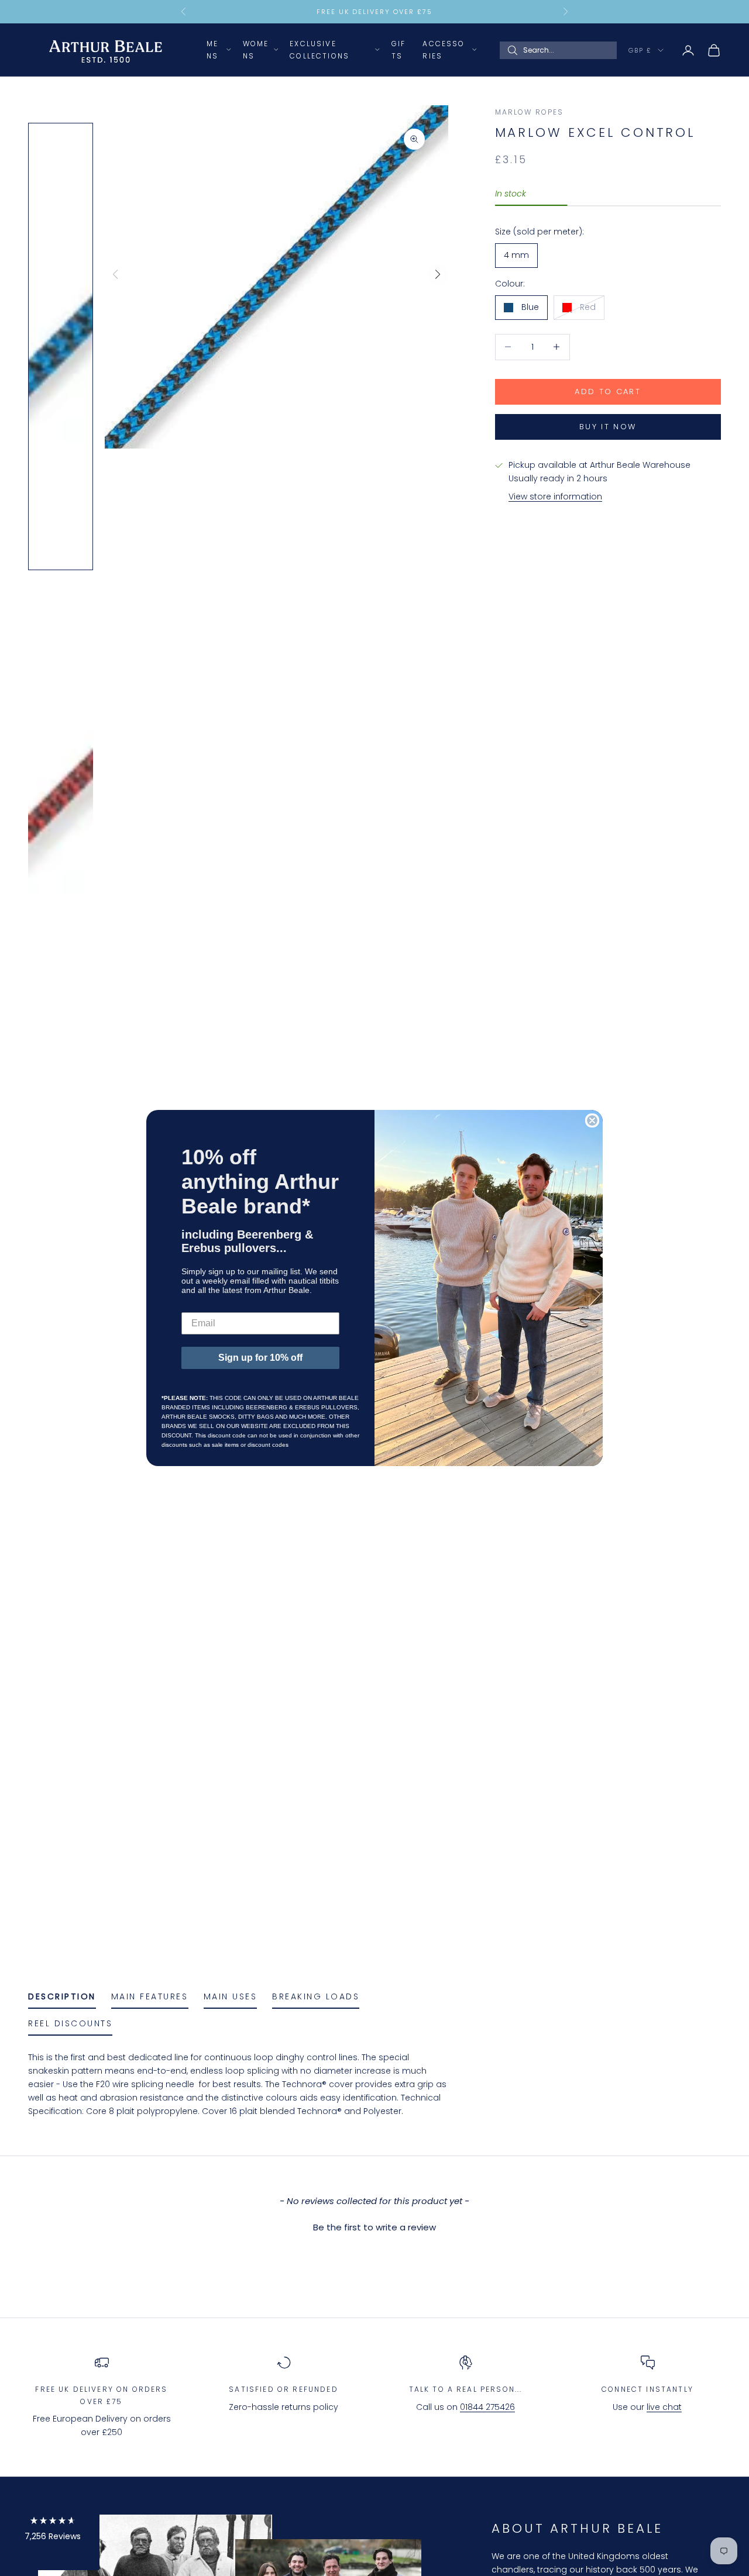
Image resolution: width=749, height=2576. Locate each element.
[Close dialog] (592, 1120)
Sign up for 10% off (260, 1358)
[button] (53, 2531)
